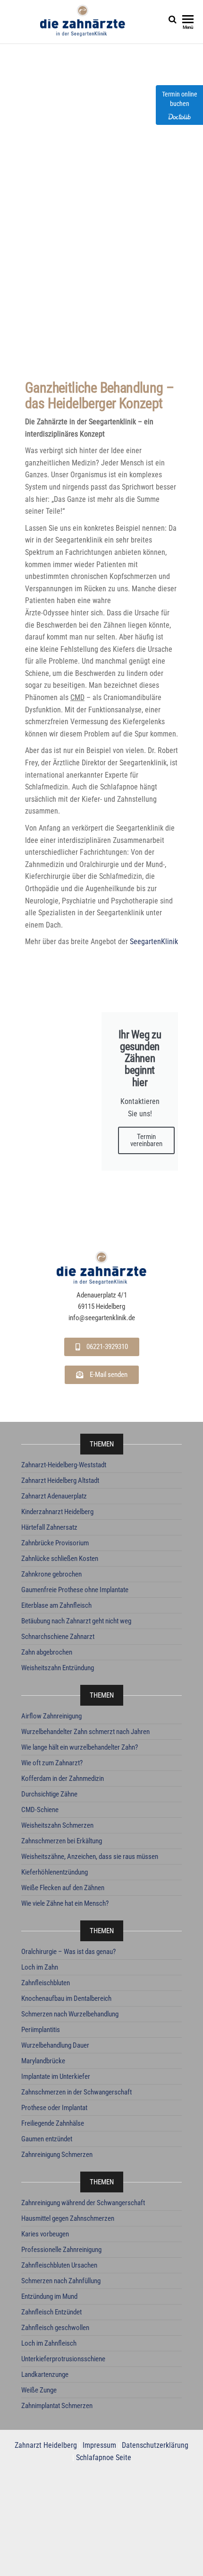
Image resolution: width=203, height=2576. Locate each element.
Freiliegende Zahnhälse (53, 2123)
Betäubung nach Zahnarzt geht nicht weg (76, 1621)
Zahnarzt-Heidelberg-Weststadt (64, 1465)
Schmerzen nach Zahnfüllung (61, 2281)
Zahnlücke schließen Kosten (60, 1559)
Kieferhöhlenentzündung (55, 1872)
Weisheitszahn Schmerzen (57, 1825)
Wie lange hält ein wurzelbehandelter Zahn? (80, 1747)
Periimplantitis (41, 2030)
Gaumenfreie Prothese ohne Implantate (75, 1590)
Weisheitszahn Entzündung (58, 1668)
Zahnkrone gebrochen (51, 1574)
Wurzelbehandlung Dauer (55, 2045)
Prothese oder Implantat (54, 2108)
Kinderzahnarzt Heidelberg (57, 1512)
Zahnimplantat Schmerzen (57, 2406)
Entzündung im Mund (49, 2296)
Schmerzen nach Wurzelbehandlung (70, 2014)
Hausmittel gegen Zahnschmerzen (68, 2218)
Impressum (99, 2445)
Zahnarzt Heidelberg (46, 2445)
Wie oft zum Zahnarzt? (52, 1763)
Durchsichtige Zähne (49, 1794)
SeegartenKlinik (154, 942)
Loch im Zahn (40, 1967)
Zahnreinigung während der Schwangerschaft (83, 2203)
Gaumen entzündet (47, 2139)
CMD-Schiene (40, 1810)
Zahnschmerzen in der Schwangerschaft (76, 2092)
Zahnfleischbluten (46, 1983)
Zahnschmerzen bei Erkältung (62, 1841)
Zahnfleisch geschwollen (55, 2328)
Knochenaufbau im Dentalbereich (66, 1998)
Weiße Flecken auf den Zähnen (63, 1888)
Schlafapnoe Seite (104, 2458)
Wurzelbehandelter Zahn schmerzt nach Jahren (85, 1732)
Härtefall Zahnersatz (49, 1527)
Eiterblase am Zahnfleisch (56, 1605)
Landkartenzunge (45, 2374)
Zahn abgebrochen (47, 1652)
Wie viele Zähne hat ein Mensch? (65, 1903)
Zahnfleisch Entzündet (51, 2312)
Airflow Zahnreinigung (51, 1716)
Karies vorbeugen (45, 2234)
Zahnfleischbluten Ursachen (59, 2265)
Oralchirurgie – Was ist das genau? (68, 1952)
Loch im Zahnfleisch (49, 2343)
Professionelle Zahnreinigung (61, 2250)
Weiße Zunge (39, 2390)
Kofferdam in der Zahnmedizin (63, 1779)
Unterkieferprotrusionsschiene (63, 2359)
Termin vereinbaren (146, 1140)
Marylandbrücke (43, 2061)
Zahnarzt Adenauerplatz (54, 1496)
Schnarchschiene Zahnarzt (58, 1637)
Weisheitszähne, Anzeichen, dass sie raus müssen (90, 1857)
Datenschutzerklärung (155, 2445)
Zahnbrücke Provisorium (55, 1543)
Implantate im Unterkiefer (56, 2077)
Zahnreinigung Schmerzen (57, 2155)
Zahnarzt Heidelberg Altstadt (60, 1481)
